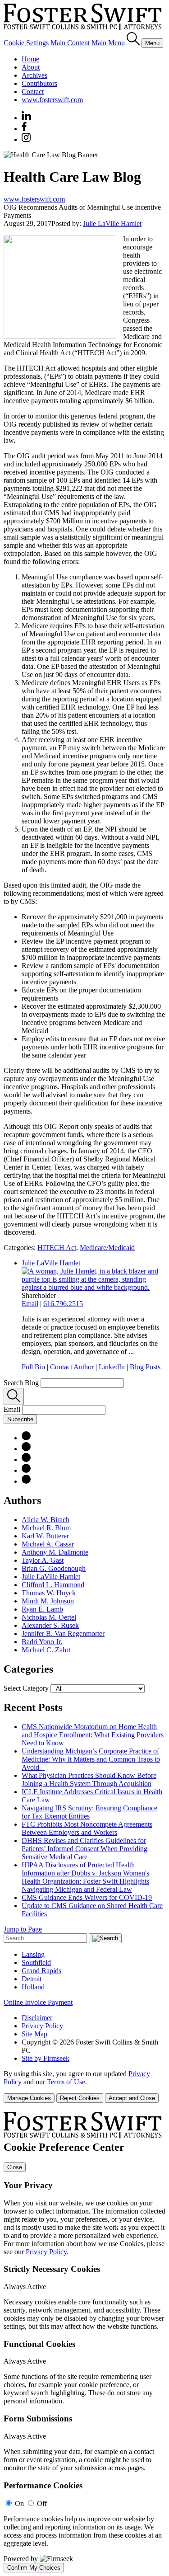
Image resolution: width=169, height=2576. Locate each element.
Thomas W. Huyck (49, 1593)
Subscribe (20, 1419)
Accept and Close (132, 2098)
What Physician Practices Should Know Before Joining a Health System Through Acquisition (89, 1779)
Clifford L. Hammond (53, 1585)
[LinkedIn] (26, 1449)
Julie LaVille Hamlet (112, 223)
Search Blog (21, 1383)
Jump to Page (23, 1929)
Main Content (70, 43)
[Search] (134, 43)
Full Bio (33, 1367)
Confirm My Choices (34, 2568)
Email (30, 1304)
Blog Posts (145, 1367)
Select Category (26, 1688)
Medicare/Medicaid (107, 1248)
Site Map (34, 2034)
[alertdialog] (84, 2342)
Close (15, 2167)
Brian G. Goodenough (54, 1568)
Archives (34, 75)
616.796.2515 (63, 1304)
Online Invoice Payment (38, 2002)
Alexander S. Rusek (50, 1625)
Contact (33, 92)
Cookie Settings (26, 43)
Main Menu (108, 43)
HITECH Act (57, 1248)
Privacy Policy (42, 2026)
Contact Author (72, 1367)
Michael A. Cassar (48, 1544)
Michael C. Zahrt (46, 1650)
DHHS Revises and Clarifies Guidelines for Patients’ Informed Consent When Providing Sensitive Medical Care (84, 1849)
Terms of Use (66, 2082)
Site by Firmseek (46, 2058)
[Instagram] (27, 139)
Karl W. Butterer (45, 1536)
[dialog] (84, 2086)
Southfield (36, 1963)
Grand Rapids (41, 1971)
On (19, 2503)
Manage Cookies (29, 2098)
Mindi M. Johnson (48, 1601)
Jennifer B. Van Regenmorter (63, 1634)
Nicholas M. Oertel (49, 1617)
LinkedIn (112, 1367)
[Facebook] (24, 129)
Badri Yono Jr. (42, 1642)
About (31, 67)
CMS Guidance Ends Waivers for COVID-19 (87, 1897)
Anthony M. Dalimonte (55, 1552)
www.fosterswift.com (52, 100)
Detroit (32, 1979)
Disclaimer (37, 2018)
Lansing (33, 1954)
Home (30, 59)
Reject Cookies (80, 2098)
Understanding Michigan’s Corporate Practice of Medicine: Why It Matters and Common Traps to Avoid (91, 1759)
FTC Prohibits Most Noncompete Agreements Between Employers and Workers (87, 1828)
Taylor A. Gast (43, 1560)
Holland (33, 1987)
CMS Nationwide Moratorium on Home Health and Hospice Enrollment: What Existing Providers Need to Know (93, 1735)
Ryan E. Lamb (42, 1609)
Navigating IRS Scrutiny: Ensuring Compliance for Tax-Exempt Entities (89, 1812)
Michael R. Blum (46, 1528)
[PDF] (26, 1438)
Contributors (39, 83)
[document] (84, 2342)
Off (42, 2503)
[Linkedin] (26, 118)
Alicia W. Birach (46, 1520)
